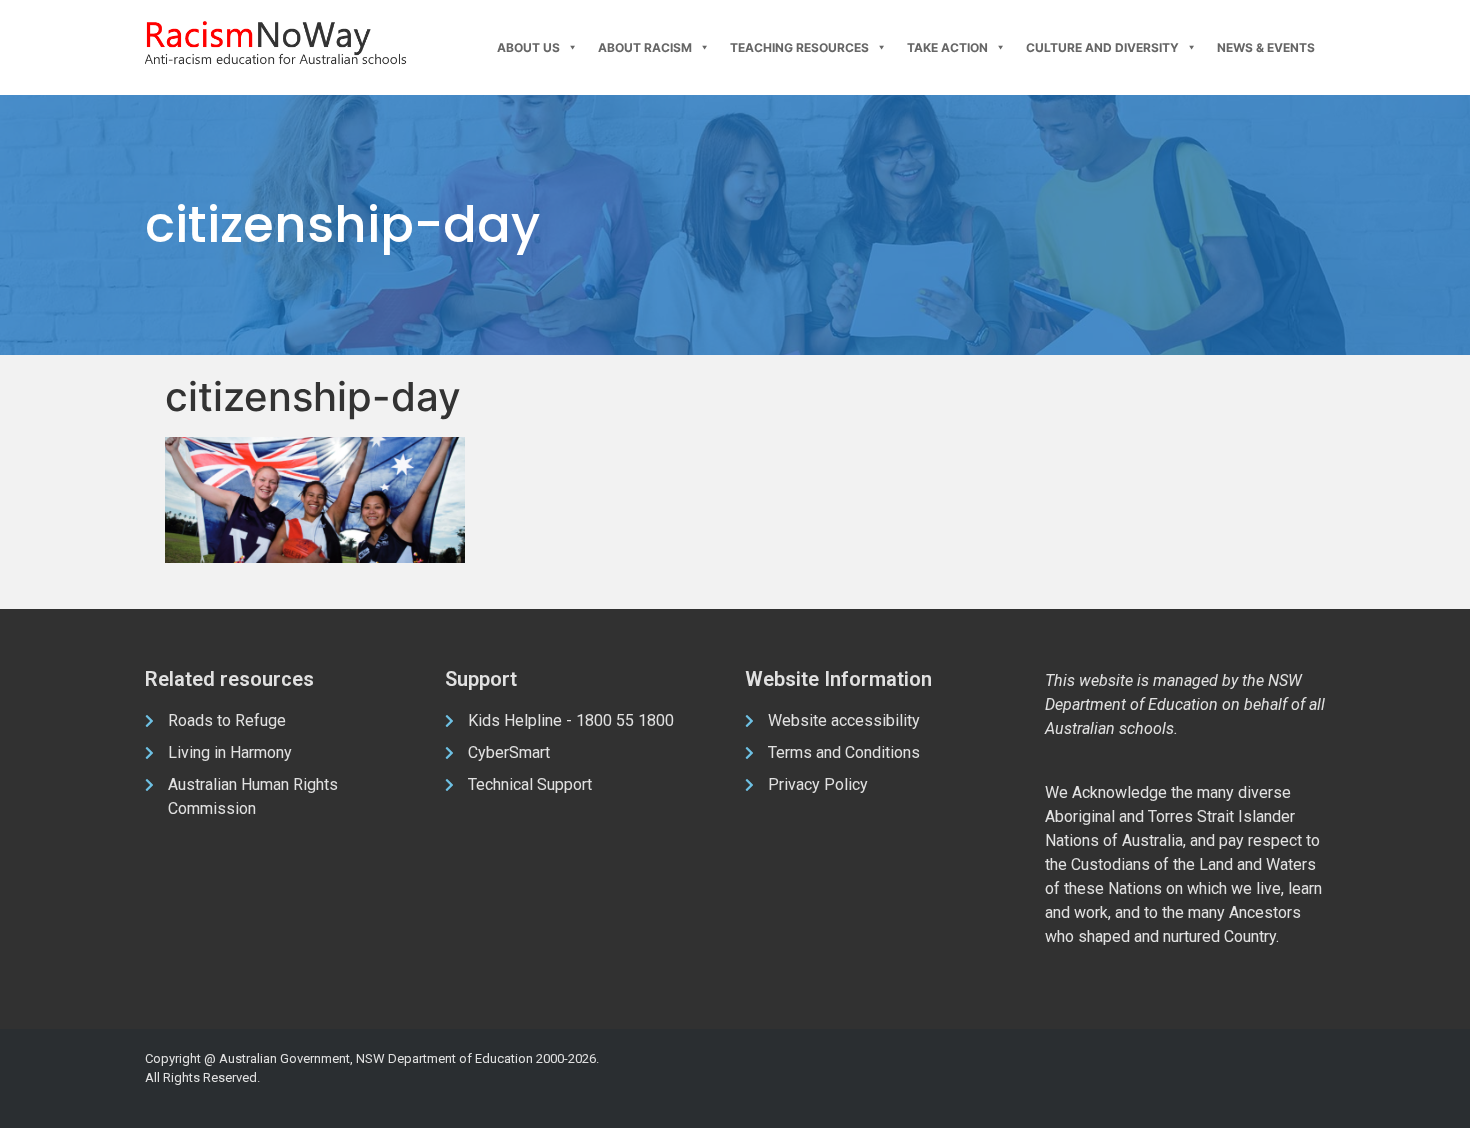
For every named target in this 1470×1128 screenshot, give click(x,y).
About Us (528, 47)
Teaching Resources (799, 47)
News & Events (1266, 47)
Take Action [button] (947, 47)
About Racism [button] (645, 47)
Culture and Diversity (1102, 47)
